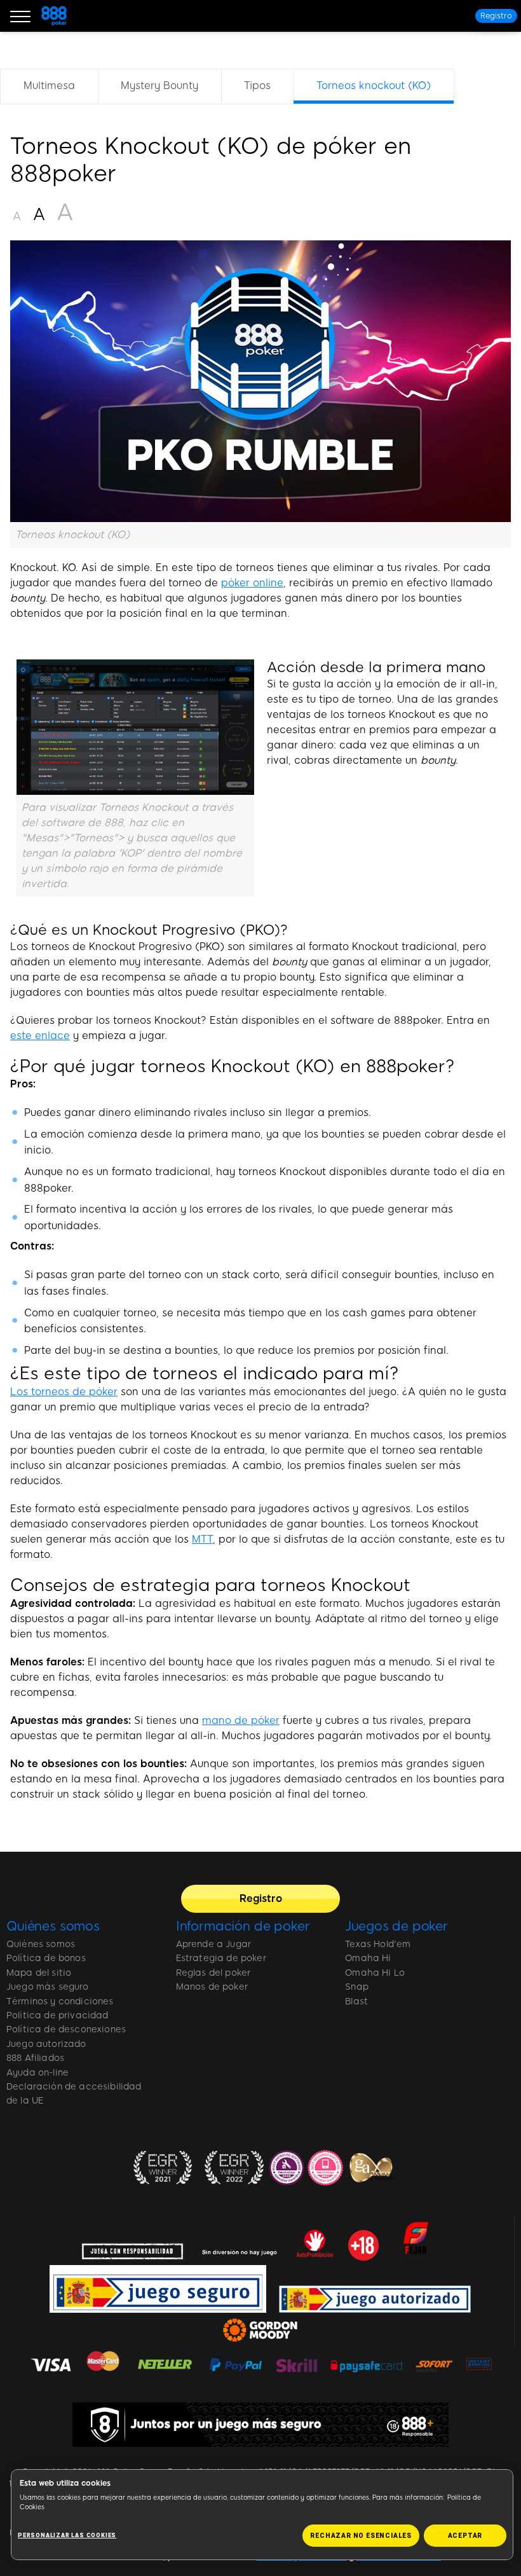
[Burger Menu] (20, 16)
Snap (357, 1987)
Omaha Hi (368, 1958)
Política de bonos (46, 1958)
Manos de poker (212, 1987)
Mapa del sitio (39, 1973)
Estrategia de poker (221, 1958)
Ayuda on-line (37, 2073)
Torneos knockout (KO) (374, 86)
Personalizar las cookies (67, 2535)
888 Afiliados (35, 2058)
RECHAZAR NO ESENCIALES (361, 2536)
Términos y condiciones (60, 2001)
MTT (202, 1539)
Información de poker (243, 1926)
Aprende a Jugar (213, 1944)
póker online (252, 583)
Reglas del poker (213, 1973)
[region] (260, 92)
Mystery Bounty (159, 86)
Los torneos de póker (64, 1392)
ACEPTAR (465, 2536)
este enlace (40, 1036)
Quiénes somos (53, 1926)
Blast (356, 2001)
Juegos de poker (396, 1926)
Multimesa (49, 86)
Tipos (257, 86)
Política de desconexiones (66, 2029)
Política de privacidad (58, 2015)
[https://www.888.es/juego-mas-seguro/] (260, 2425)
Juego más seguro (48, 1987)
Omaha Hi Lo (375, 1973)
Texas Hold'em (378, 1944)
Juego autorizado (46, 2044)
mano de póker (241, 1720)
